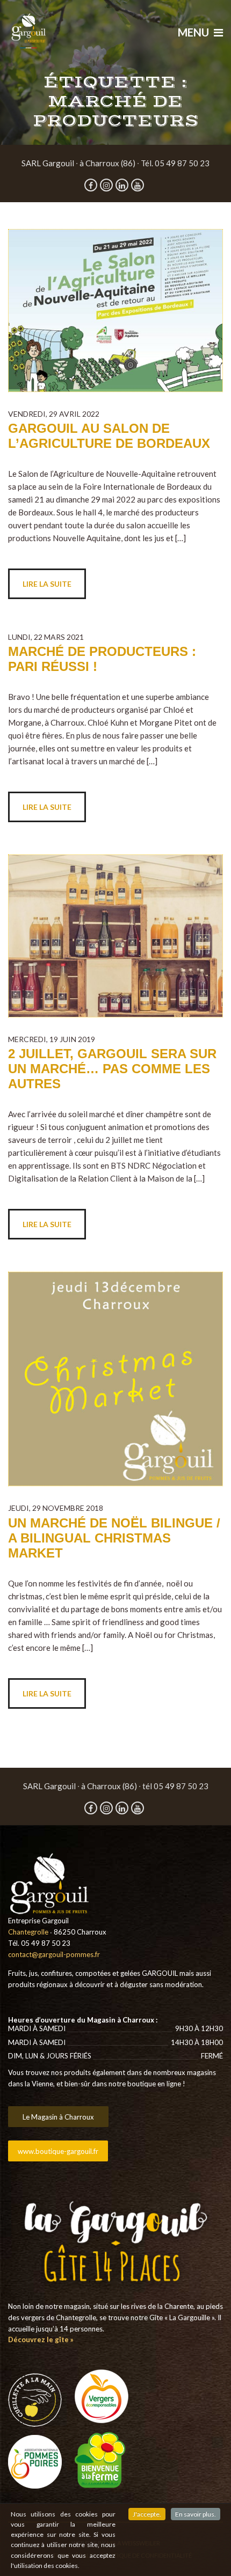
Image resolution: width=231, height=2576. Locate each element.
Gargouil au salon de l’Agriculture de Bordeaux (109, 436)
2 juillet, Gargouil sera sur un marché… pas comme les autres (112, 1069)
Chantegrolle (28, 1932)
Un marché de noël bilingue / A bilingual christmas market (114, 1538)
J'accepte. (147, 2514)
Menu (194, 32)
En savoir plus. (196, 2514)
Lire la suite (47, 584)
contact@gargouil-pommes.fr (54, 1954)
